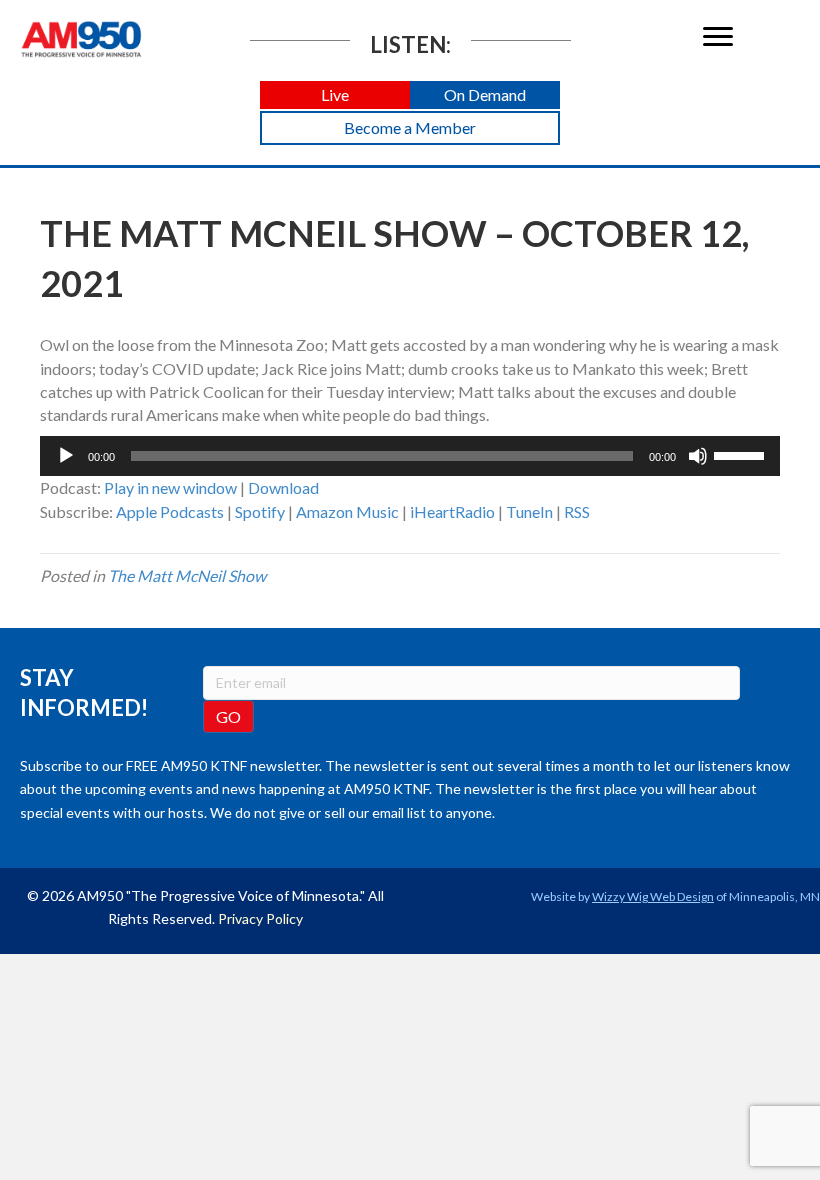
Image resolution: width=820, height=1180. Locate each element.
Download (283, 487)
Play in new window (170, 487)
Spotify (260, 511)
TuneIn (529, 511)
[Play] (66, 456)
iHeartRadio (452, 511)
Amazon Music (347, 511)
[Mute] (698, 456)
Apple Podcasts (170, 511)
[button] (335, 95)
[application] (410, 456)
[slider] (742, 454)
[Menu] (718, 37)
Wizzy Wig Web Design (653, 896)
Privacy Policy (260, 918)
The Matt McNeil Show (187, 575)
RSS (577, 511)
